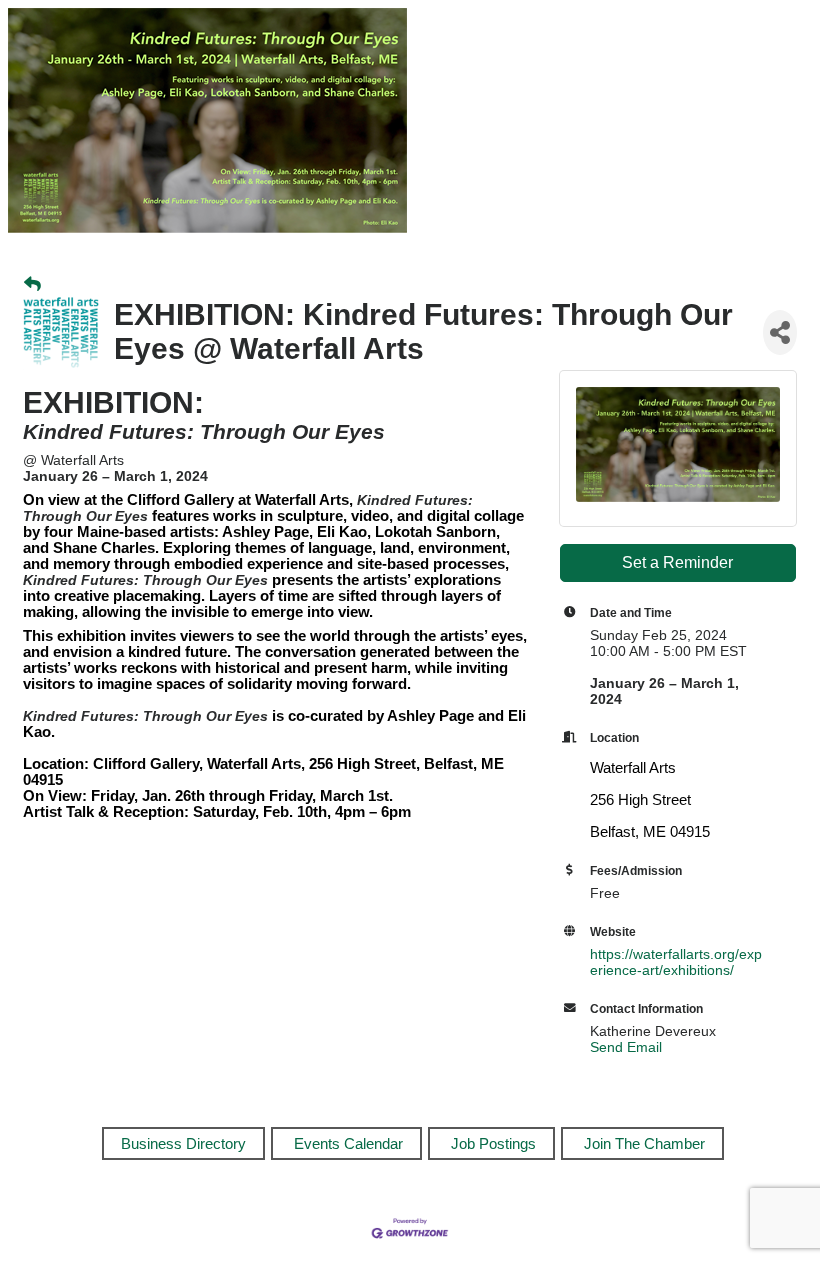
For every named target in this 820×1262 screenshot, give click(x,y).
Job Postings (493, 1143)
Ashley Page (265, 532)
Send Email (626, 1047)
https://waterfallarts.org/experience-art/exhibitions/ (676, 962)
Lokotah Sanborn (435, 532)
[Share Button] (780, 332)
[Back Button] (32, 285)
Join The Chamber (644, 1143)
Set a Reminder (677, 562)
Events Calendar (348, 1143)
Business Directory (183, 1143)
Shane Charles (104, 548)
